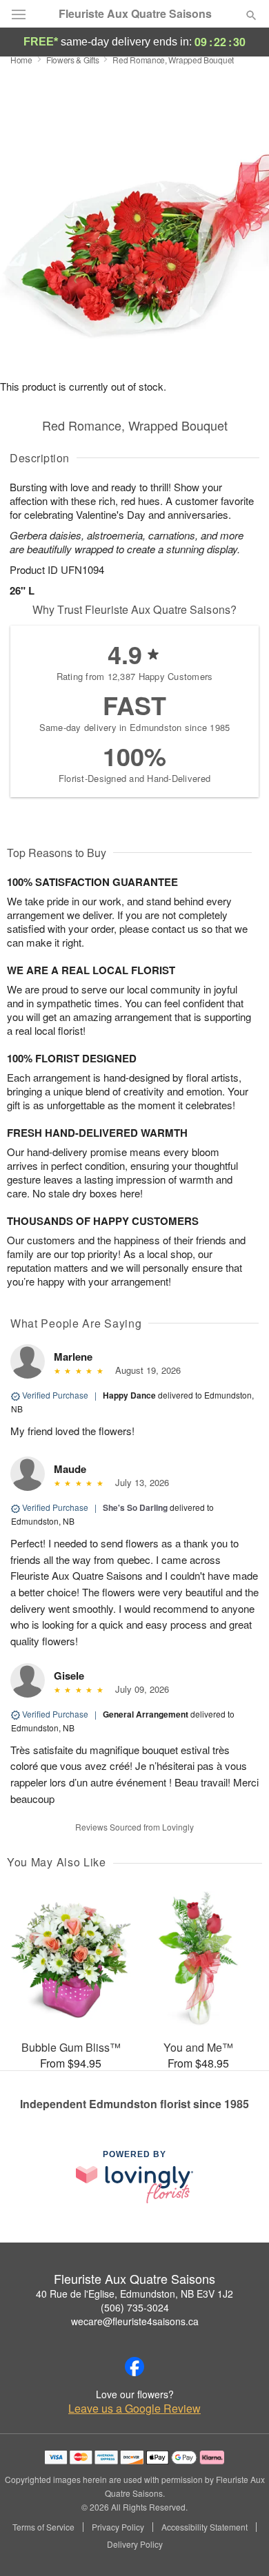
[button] (240, 2545)
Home (21, 60)
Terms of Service (43, 2527)
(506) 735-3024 (135, 2307)
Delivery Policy (135, 2544)
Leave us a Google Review (134, 2409)
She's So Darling (135, 1507)
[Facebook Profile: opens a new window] (134, 2367)
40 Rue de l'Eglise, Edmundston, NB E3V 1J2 (134, 2294)
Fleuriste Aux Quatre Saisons (135, 14)
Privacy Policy (118, 2527)
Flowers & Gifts (73, 60)
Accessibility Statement (205, 2527)
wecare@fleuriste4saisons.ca (135, 2321)
